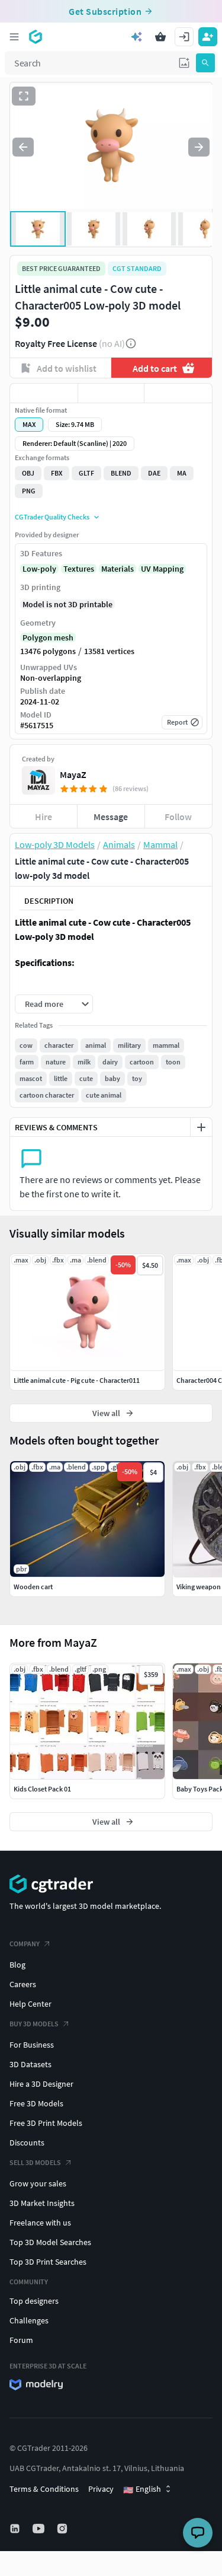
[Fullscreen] (24, 96)
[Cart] (160, 37)
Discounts (27, 2143)
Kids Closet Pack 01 (42, 1789)
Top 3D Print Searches (48, 2262)
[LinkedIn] (16, 2529)
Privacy (101, 2489)
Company (25, 1944)
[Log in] (184, 37)
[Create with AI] (137, 37)
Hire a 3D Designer (41, 2084)
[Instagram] (63, 2529)
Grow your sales (38, 2183)
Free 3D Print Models (46, 2123)
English (142, 2489)
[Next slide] (199, 147)
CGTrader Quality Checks (52, 517)
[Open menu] (14, 37)
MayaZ (73, 774)
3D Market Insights (42, 2203)
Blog (17, 1965)
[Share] (178, 393)
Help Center (30, 2004)
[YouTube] (40, 2529)
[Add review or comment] (201, 1127)
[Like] (44, 393)
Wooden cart (33, 1587)
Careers (23, 1984)
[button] (184, 63)
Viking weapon (199, 1587)
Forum (21, 2340)
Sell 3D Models (35, 2162)
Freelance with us (40, 2223)
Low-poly (39, 569)
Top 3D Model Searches (50, 2242)
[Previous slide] (23, 147)
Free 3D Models (36, 2103)
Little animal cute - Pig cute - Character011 (77, 1380)
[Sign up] (208, 37)
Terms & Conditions (44, 2489)
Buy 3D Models (34, 2024)
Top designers (34, 2301)
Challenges (29, 2320)
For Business (32, 2045)
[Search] (205, 63)
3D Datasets (30, 2064)
